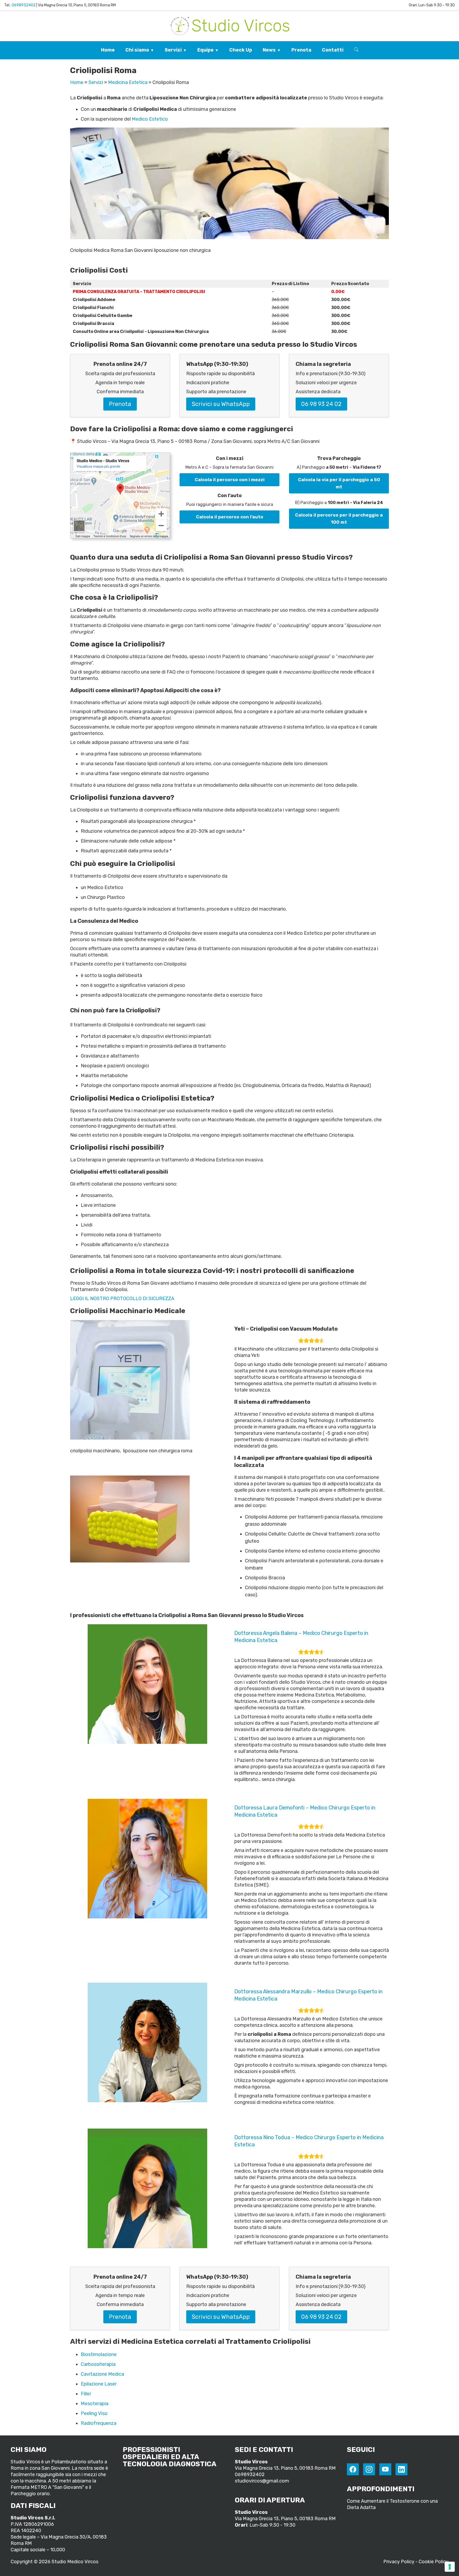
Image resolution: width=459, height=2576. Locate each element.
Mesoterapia (95, 2404)
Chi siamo (137, 50)
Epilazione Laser (99, 2384)
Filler (86, 2394)
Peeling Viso (94, 2413)
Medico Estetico (150, 119)
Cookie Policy (433, 2562)
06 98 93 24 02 (321, 404)
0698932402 (24, 5)
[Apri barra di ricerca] (356, 50)
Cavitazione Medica (102, 2374)
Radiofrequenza (99, 2423)
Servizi (173, 50)
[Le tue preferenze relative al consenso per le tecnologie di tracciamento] (450, 2567)
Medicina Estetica (128, 82)
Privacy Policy (399, 2562)
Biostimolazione (99, 2354)
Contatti (333, 50)
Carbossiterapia (98, 2364)
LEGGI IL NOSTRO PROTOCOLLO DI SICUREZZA (122, 1298)
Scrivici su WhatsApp (221, 404)
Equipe (205, 50)
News (269, 50)
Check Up (241, 50)
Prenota (301, 50)
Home (108, 50)
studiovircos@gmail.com (262, 2481)
